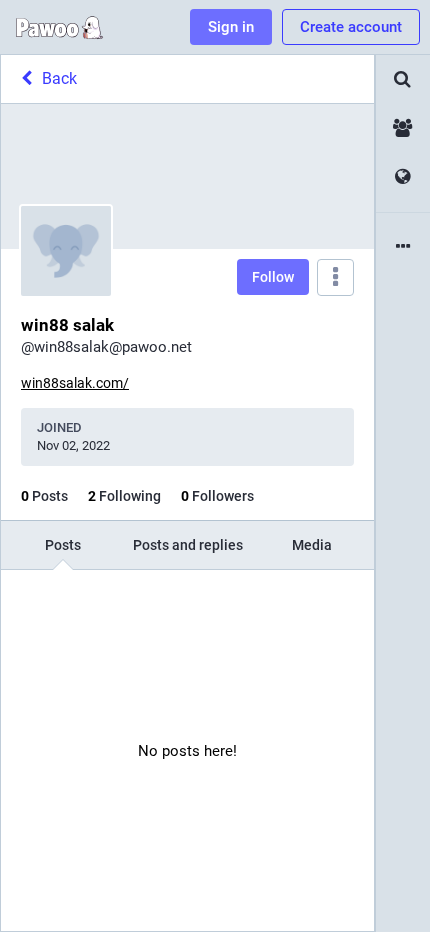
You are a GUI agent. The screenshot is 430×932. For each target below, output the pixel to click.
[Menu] (335, 277)
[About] (403, 247)
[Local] (403, 128)
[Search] (403, 79)
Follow (273, 277)
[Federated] (403, 177)
